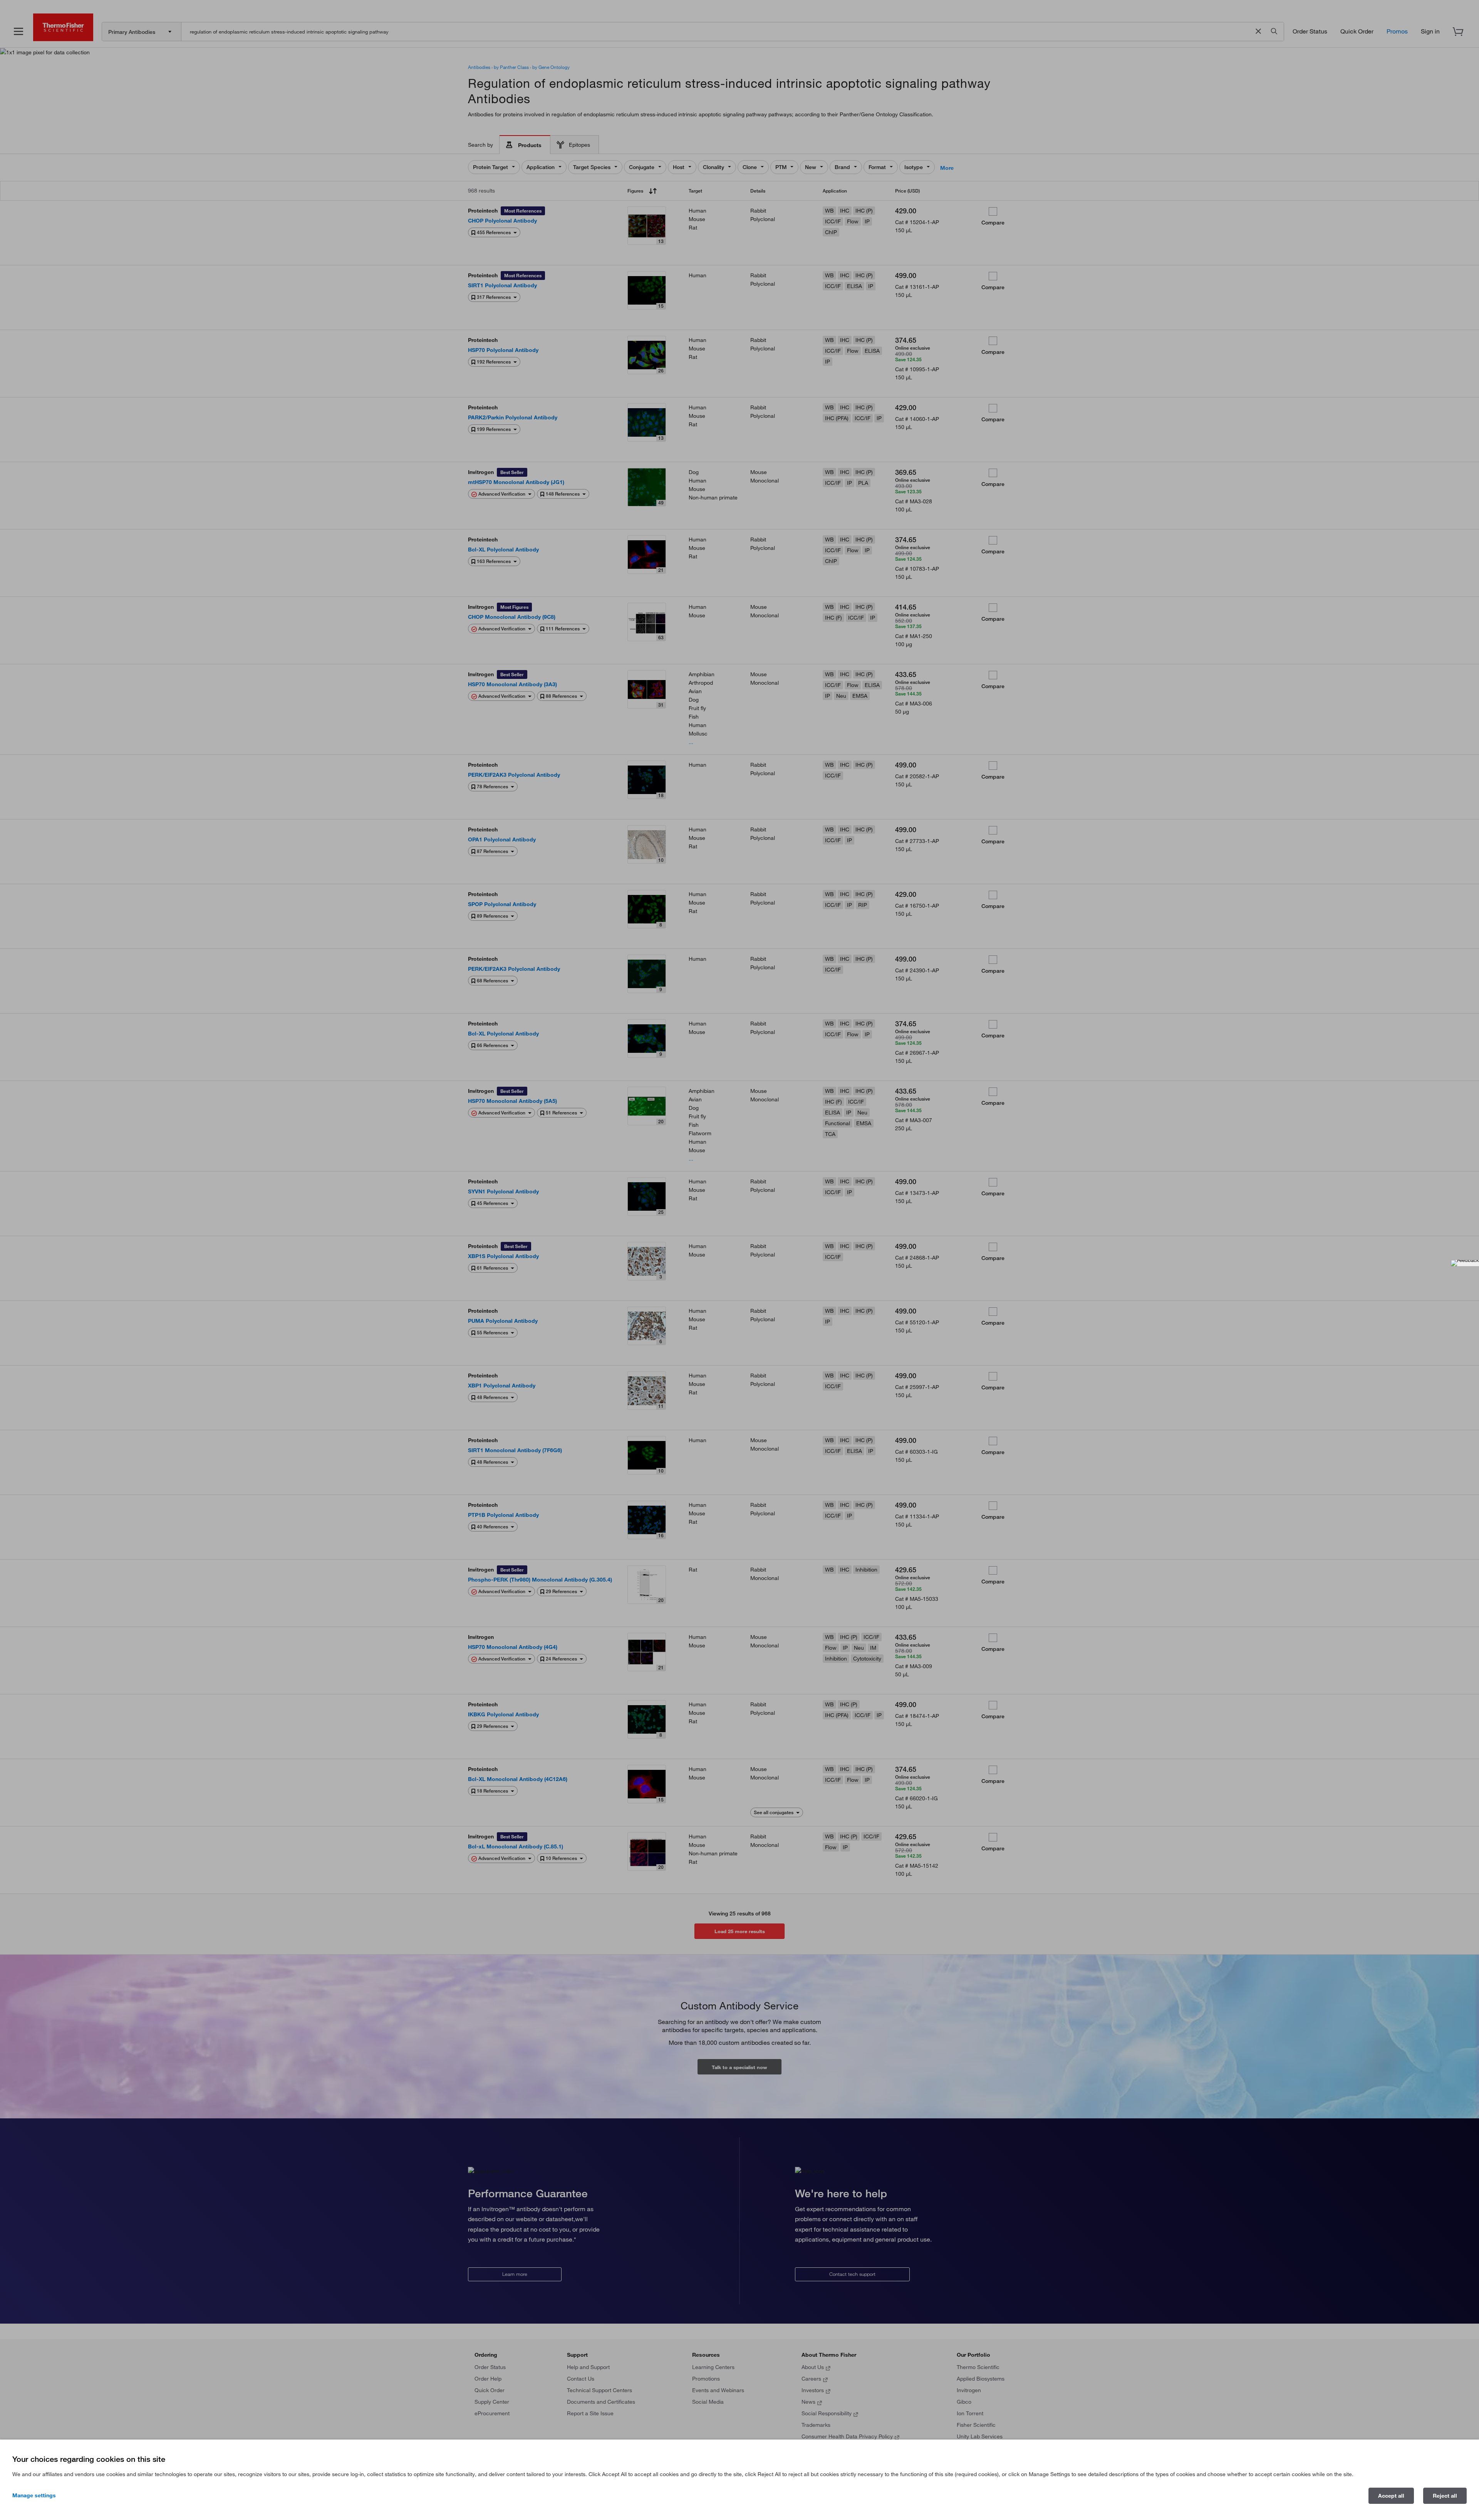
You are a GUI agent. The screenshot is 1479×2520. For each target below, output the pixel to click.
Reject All (1445, 2496)
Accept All (1391, 2496)
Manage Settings (34, 2495)
